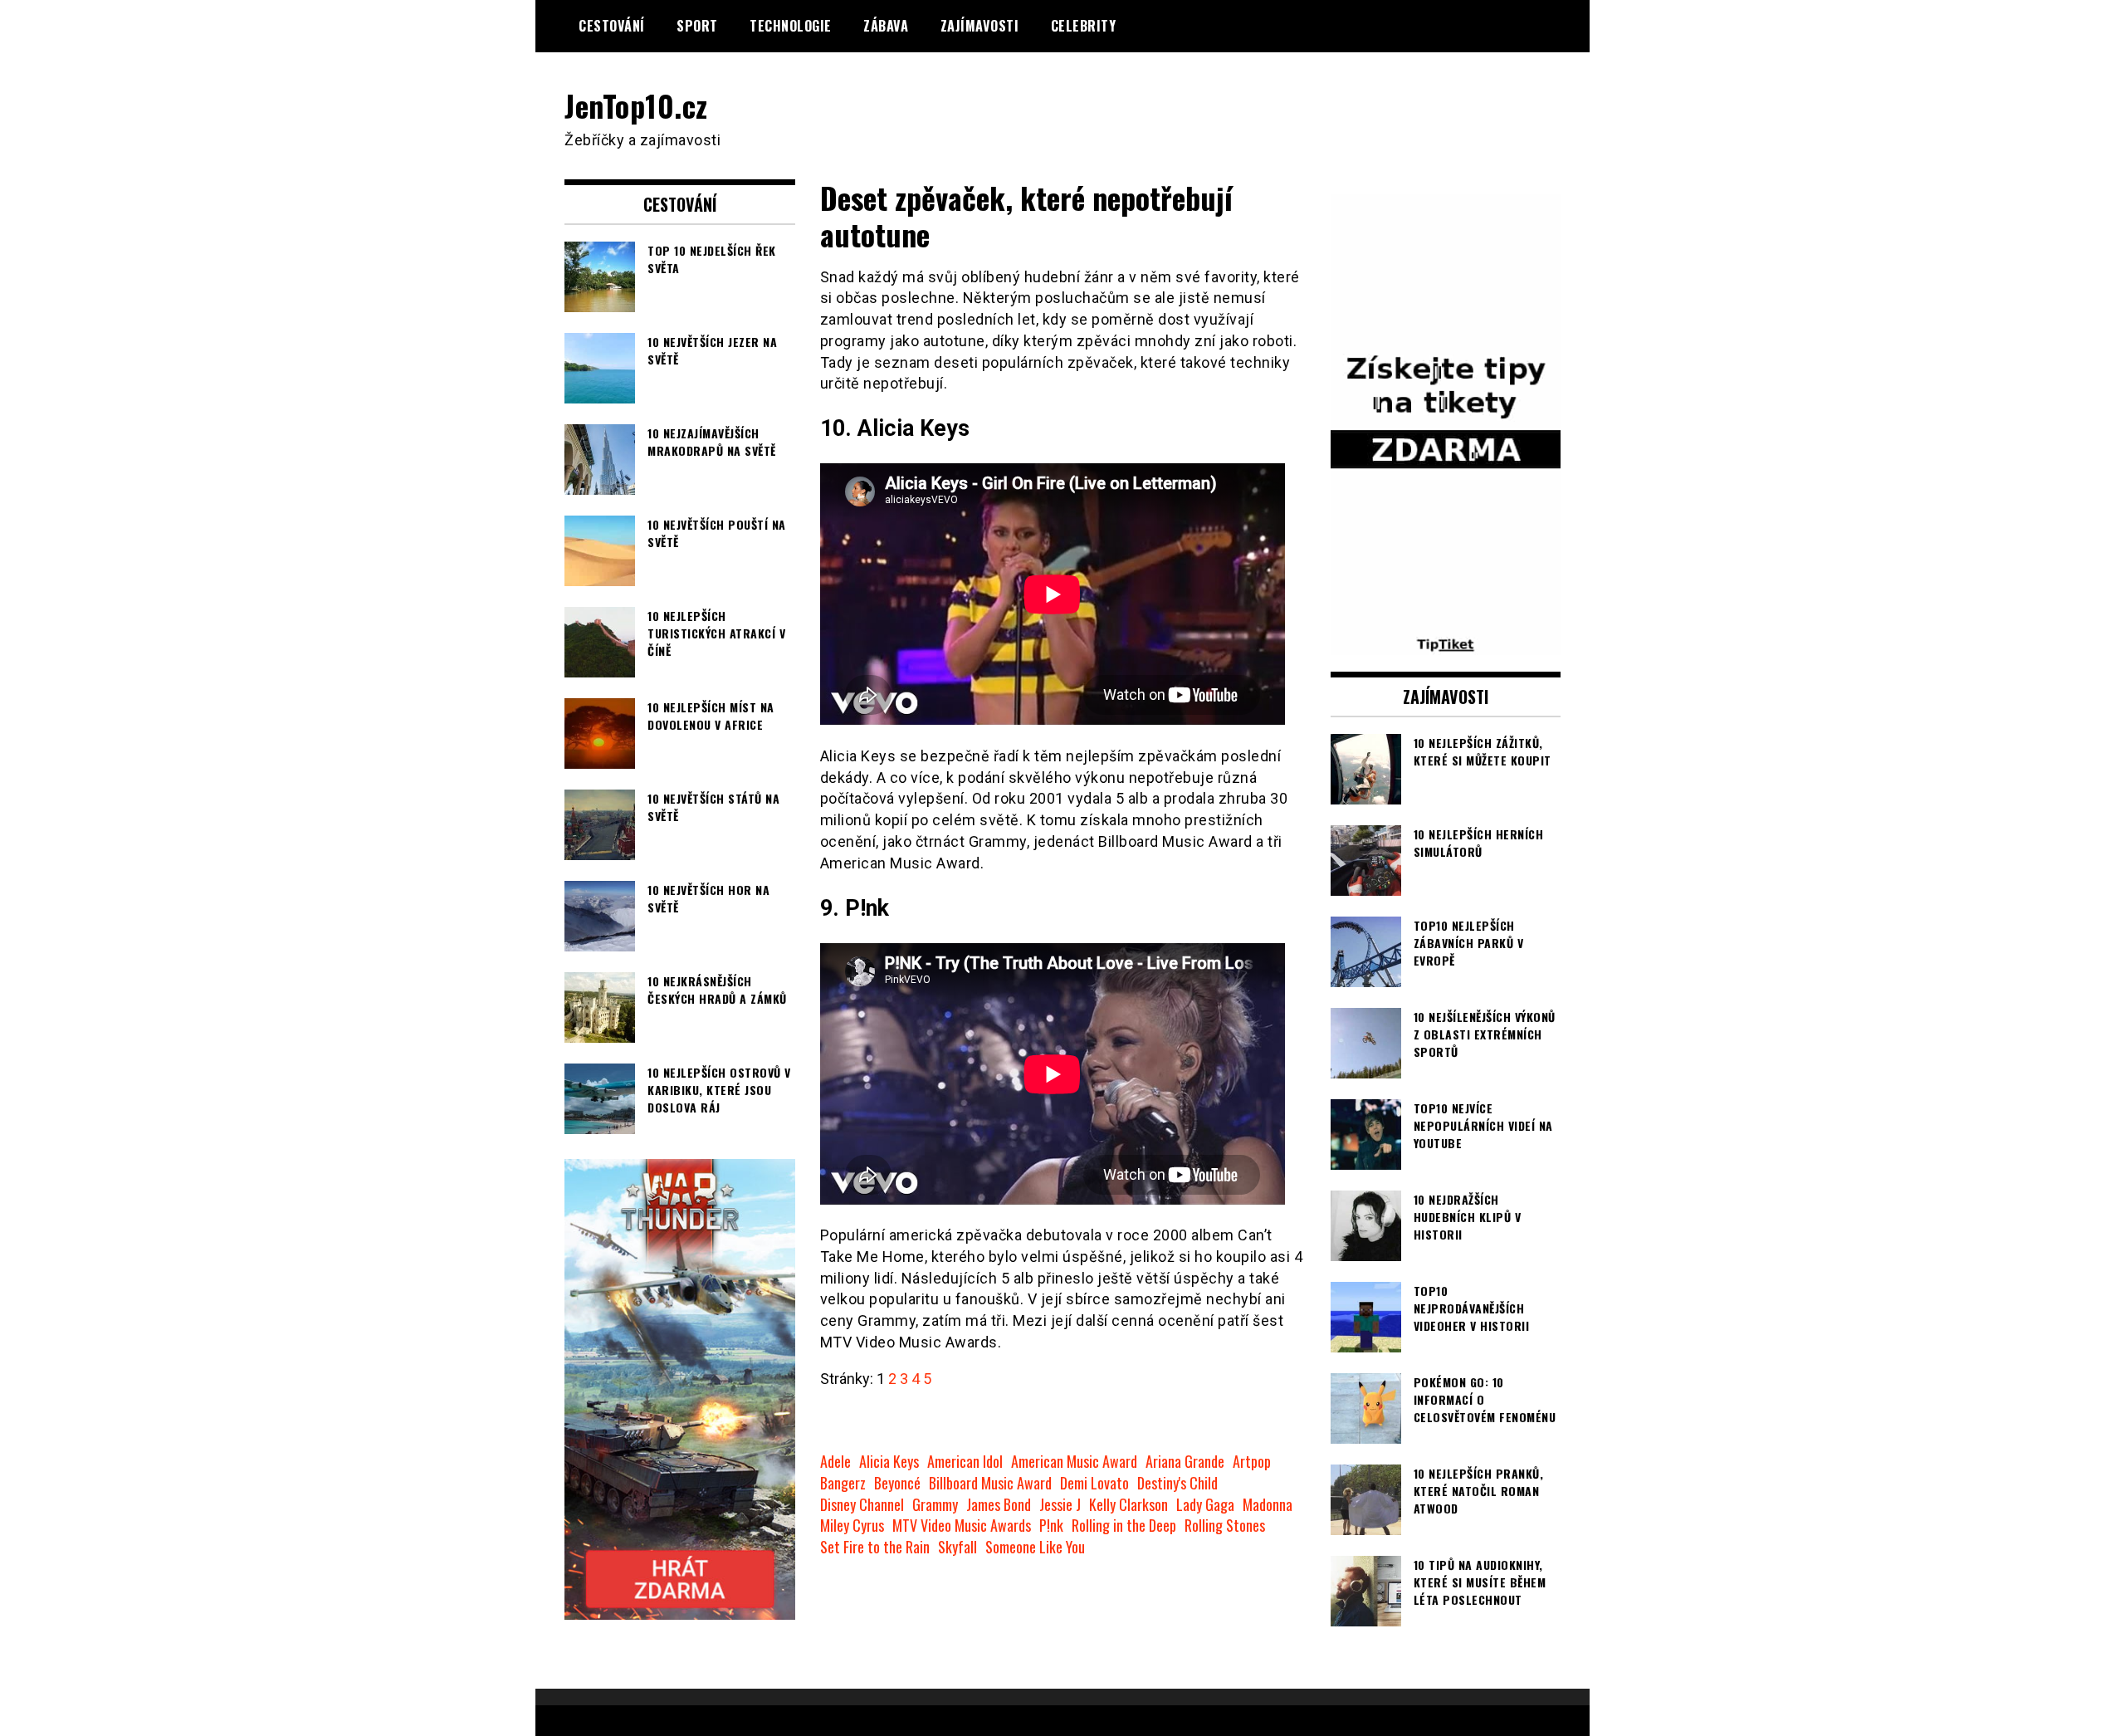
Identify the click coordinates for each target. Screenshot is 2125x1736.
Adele (835, 1462)
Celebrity (1084, 26)
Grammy (935, 1505)
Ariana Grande (1185, 1462)
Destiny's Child (1177, 1483)
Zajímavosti (980, 26)
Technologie (791, 26)
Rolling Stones (1225, 1526)
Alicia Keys (889, 1462)
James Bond (999, 1505)
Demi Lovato (1094, 1483)
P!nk (1051, 1526)
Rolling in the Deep (1124, 1526)
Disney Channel (862, 1505)
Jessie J (1060, 1505)
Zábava (886, 26)
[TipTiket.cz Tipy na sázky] (1446, 644)
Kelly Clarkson (1128, 1505)
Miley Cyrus (852, 1526)
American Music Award (1074, 1462)
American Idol (965, 1462)
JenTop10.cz (636, 105)
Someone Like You (1035, 1547)
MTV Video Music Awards (962, 1526)
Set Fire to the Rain (875, 1547)
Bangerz (843, 1483)
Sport (697, 26)
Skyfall (957, 1547)
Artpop (1252, 1462)
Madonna (1268, 1505)
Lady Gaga (1205, 1505)
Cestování (612, 26)
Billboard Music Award (990, 1483)
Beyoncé (897, 1483)
